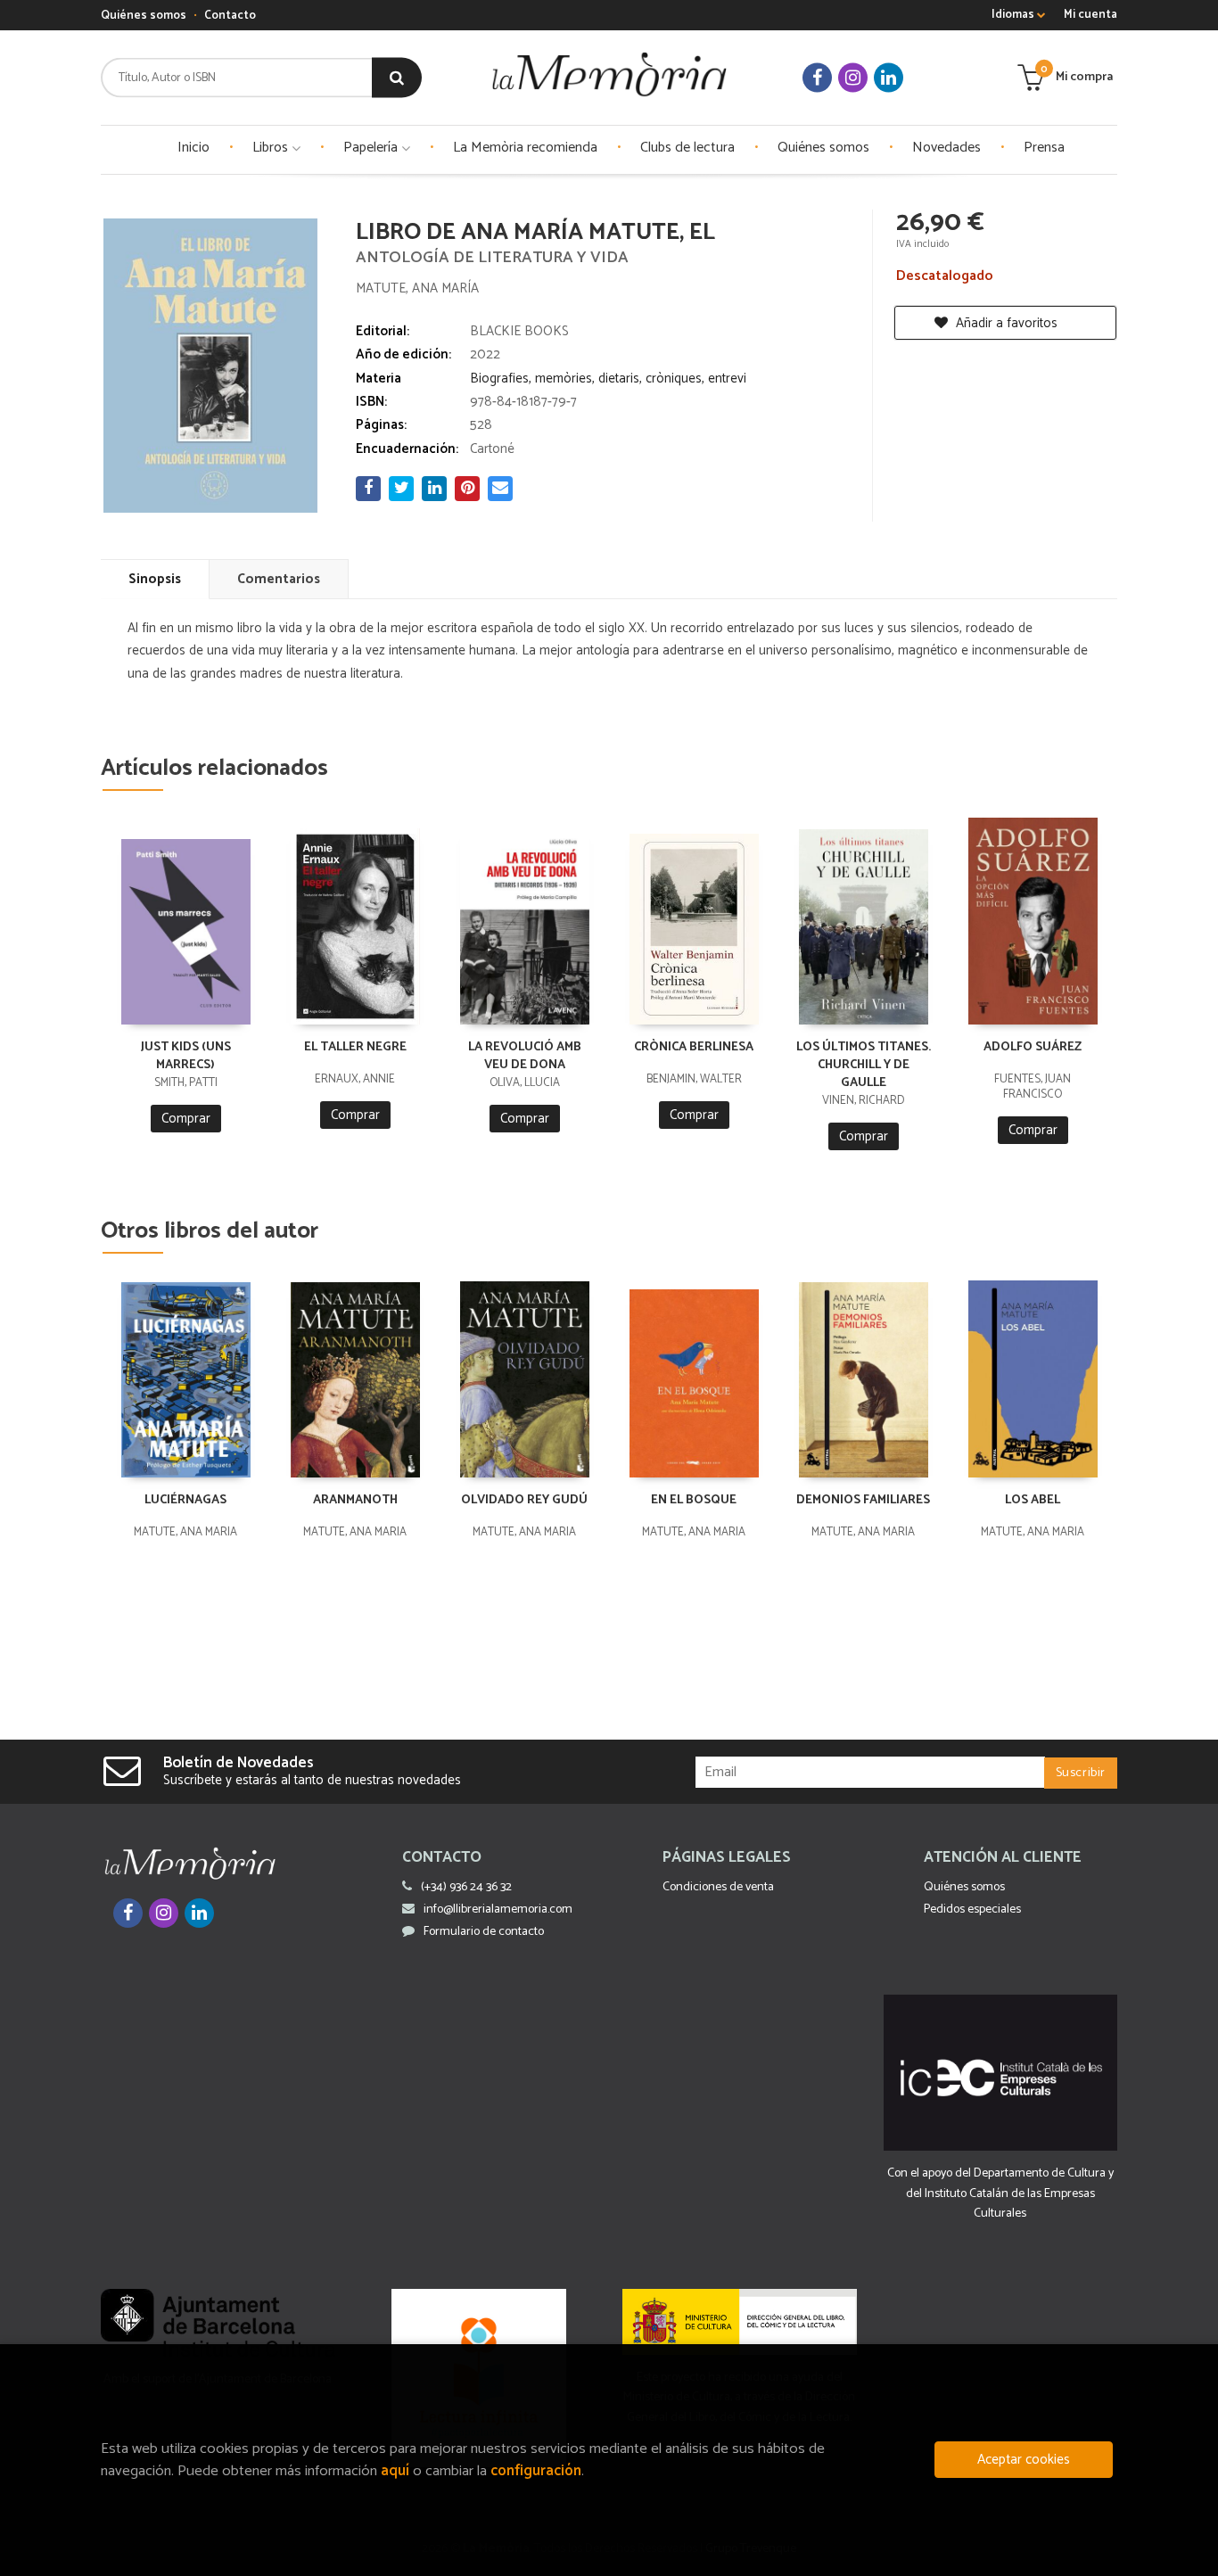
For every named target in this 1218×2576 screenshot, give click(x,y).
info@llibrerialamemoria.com (498, 1909)
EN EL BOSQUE (694, 1500)
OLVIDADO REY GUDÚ (524, 1500)
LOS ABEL (1033, 1500)
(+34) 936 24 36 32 (466, 1887)
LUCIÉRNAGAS (185, 1500)
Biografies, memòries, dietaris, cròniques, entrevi (608, 379)
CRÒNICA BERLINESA (694, 1047)
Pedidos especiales (972, 1909)
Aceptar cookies (1024, 2460)
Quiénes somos (144, 16)
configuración (536, 2471)
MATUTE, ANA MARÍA (417, 288)
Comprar (186, 1119)
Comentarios (279, 579)
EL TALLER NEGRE (355, 1047)
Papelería (372, 148)
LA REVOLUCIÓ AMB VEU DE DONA (525, 1056)
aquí (395, 2471)
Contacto (230, 16)
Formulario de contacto (484, 1932)
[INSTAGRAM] (853, 78)
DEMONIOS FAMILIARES (863, 1500)
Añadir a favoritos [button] (1005, 323)
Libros (272, 148)
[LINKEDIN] (889, 78)
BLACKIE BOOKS (519, 331)
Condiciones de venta (718, 1887)
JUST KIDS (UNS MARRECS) (186, 1056)
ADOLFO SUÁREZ (1033, 1047)
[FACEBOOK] (817, 78)
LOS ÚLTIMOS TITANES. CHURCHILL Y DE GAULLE (864, 1065)
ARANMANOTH (355, 1500)
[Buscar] (397, 78)
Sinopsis (155, 579)
